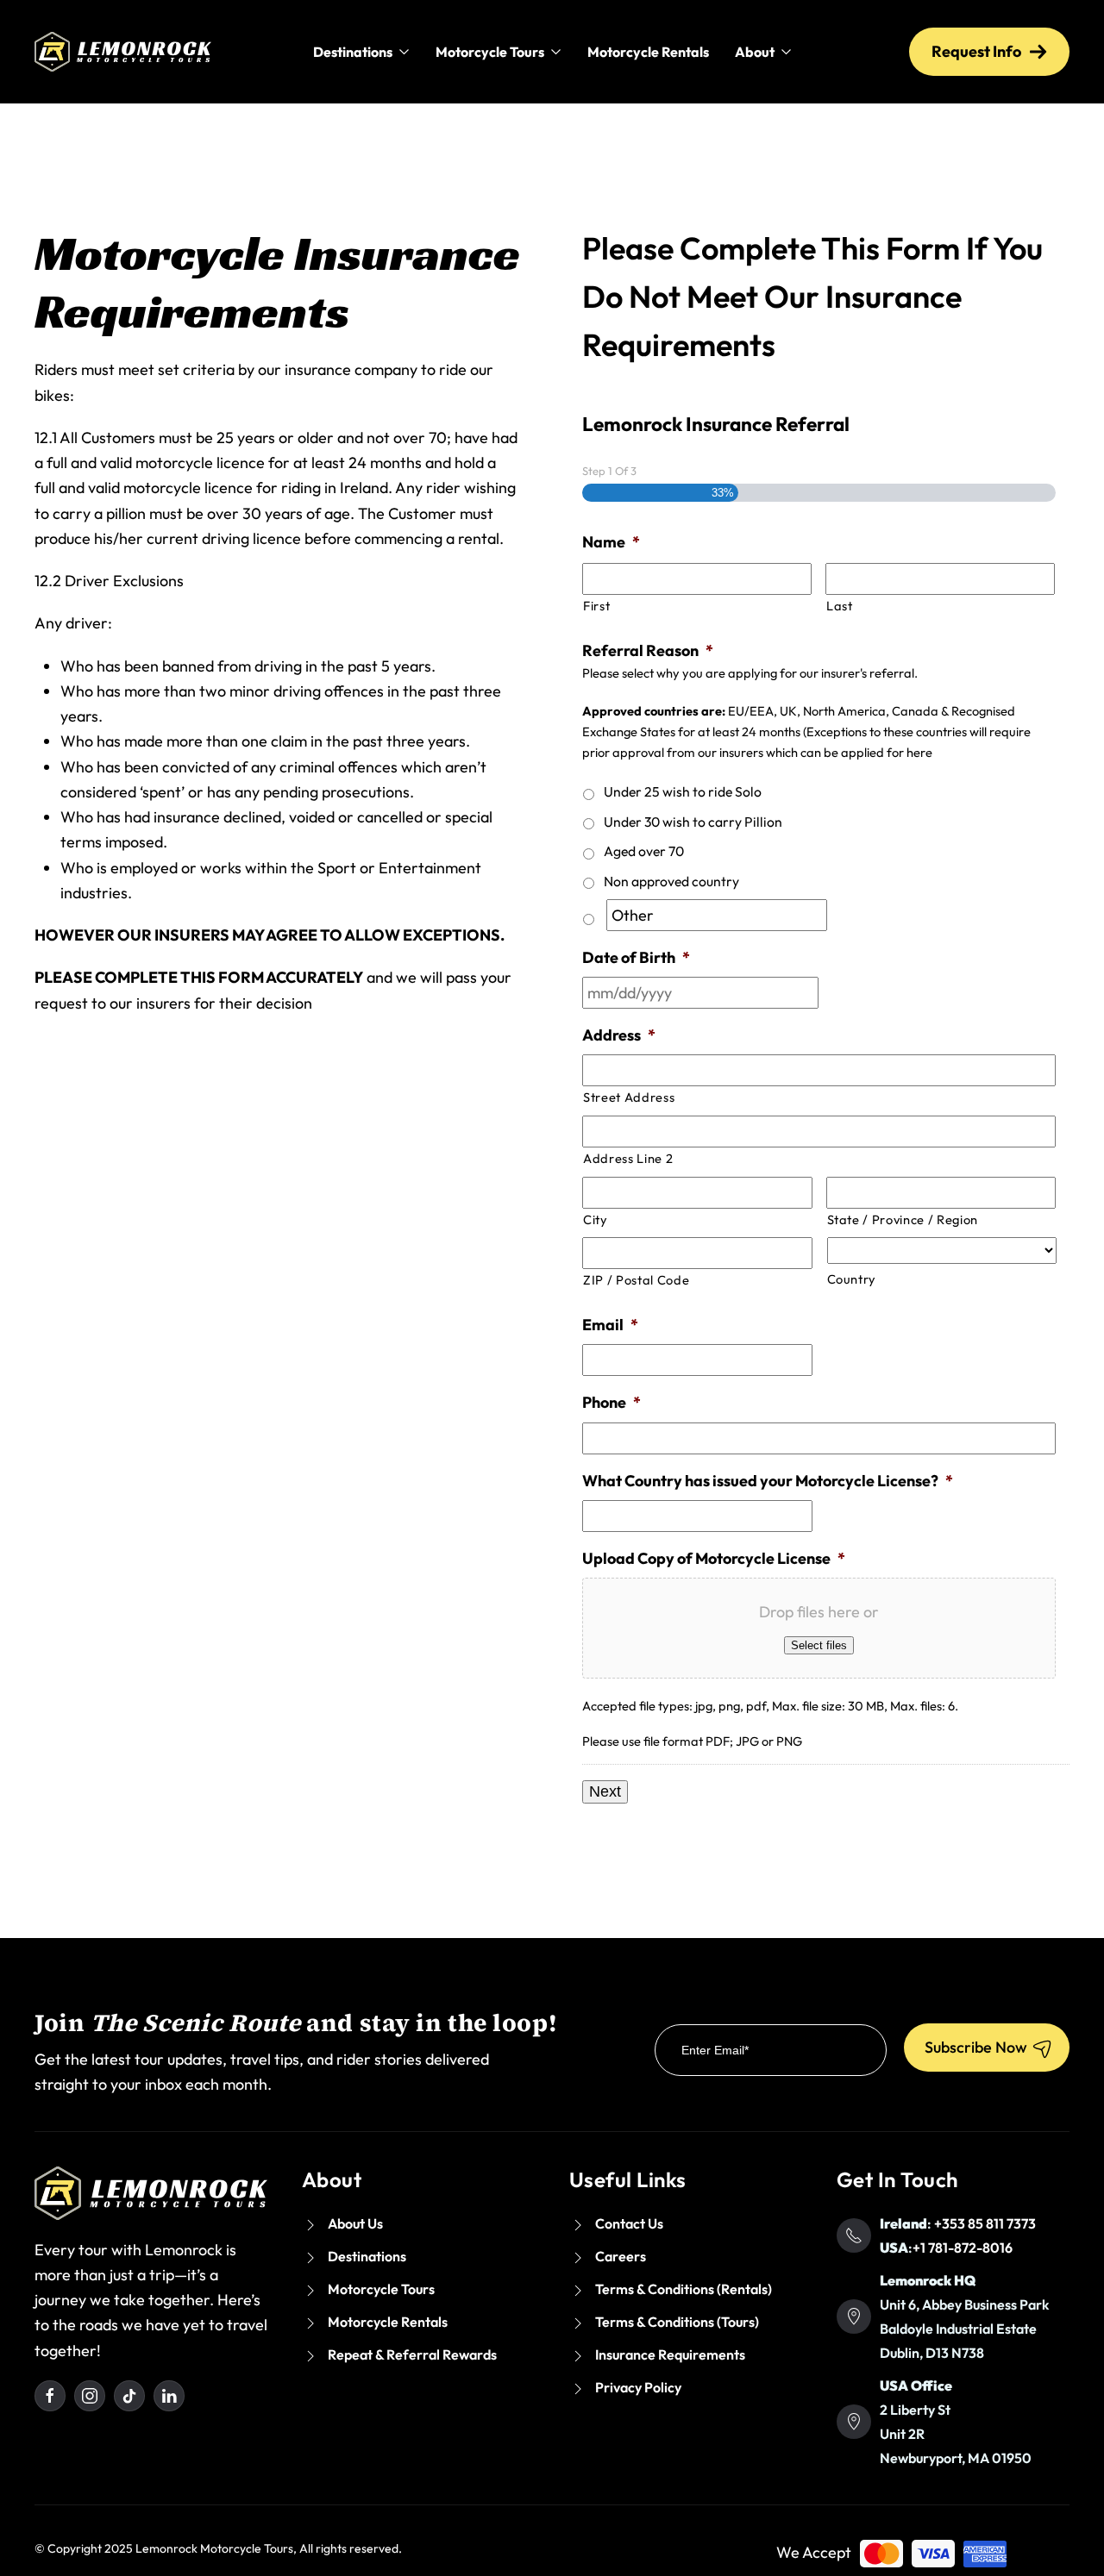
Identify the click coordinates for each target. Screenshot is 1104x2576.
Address (619, 1035)
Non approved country (671, 881)
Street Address (629, 1097)
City (596, 1219)
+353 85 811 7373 (985, 2223)
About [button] (755, 52)
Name (611, 542)
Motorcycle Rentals (648, 52)
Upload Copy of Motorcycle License (714, 1558)
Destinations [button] (353, 52)
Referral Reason (648, 650)
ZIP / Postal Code (636, 1280)
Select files (819, 1645)
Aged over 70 (644, 851)
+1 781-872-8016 (963, 2248)
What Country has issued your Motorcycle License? (768, 1481)
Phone (612, 1402)
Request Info (976, 51)
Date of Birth (636, 957)
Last (840, 606)
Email (610, 1325)
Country (852, 1279)
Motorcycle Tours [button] (490, 52)
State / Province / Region (903, 1219)
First (596, 606)
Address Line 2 (628, 1158)
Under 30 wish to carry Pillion (693, 822)
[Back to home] (123, 52)
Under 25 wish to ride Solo (683, 791)
